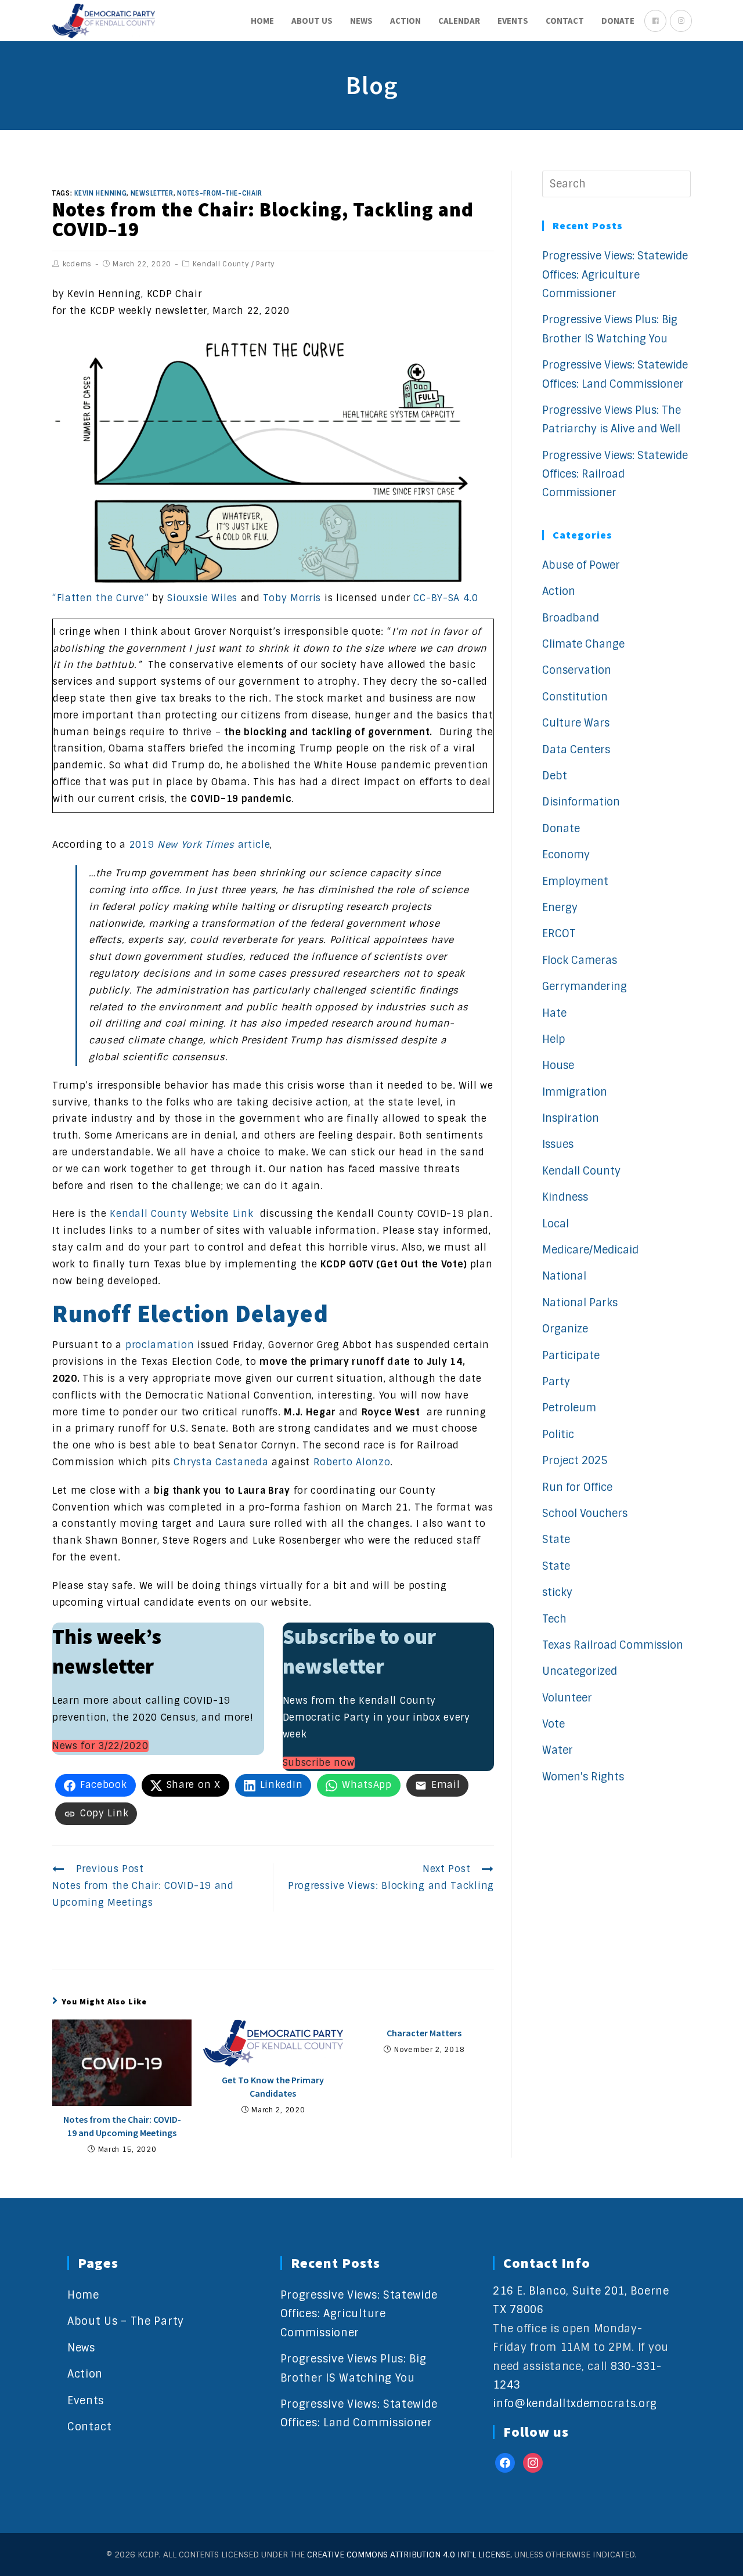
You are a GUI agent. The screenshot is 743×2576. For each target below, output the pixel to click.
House (558, 1065)
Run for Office (577, 1487)
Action (559, 591)
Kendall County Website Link (181, 1214)
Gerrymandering (585, 987)
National (564, 1276)
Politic (558, 1435)
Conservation (577, 670)
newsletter (152, 193)
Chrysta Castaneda (221, 1462)
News (81, 2348)
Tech (554, 1619)
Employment (575, 881)
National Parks (580, 1303)
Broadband (571, 618)
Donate (561, 829)
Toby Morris (292, 598)
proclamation (160, 1345)
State (556, 1540)
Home (83, 2295)
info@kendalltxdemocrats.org (575, 2404)
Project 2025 (575, 1461)
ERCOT (559, 934)
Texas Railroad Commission (613, 1645)
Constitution (575, 697)
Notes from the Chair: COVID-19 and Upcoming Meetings (122, 2126)
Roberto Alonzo (352, 1462)
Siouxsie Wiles (202, 598)
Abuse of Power (581, 565)
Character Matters (424, 2033)
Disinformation (581, 802)
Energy (560, 908)
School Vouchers (585, 1513)
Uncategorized (580, 1671)
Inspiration (571, 1118)
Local (556, 1224)
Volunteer (567, 1698)
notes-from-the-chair (220, 193)
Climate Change (583, 644)
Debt (555, 776)
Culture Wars (576, 723)
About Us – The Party (126, 2321)
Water (558, 1750)
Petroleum (569, 1408)
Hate (554, 1013)
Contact (90, 2427)
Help (554, 1039)
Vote (553, 1724)
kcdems (77, 264)
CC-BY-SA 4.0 (446, 598)
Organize (565, 1329)
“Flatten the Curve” (100, 598)
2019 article (200, 845)
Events (86, 2401)
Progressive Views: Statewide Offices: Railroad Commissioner (615, 474)
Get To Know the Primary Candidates (273, 2086)
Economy (566, 855)
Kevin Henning (100, 193)
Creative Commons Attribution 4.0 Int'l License (409, 2555)
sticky (557, 1592)
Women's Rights (583, 1777)
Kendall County (221, 264)
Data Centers (576, 750)
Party (266, 264)
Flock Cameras (580, 960)
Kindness (565, 1197)
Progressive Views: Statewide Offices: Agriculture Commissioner (615, 275)
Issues (558, 1144)
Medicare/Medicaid (590, 1250)
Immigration (575, 1092)
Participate (571, 1356)
